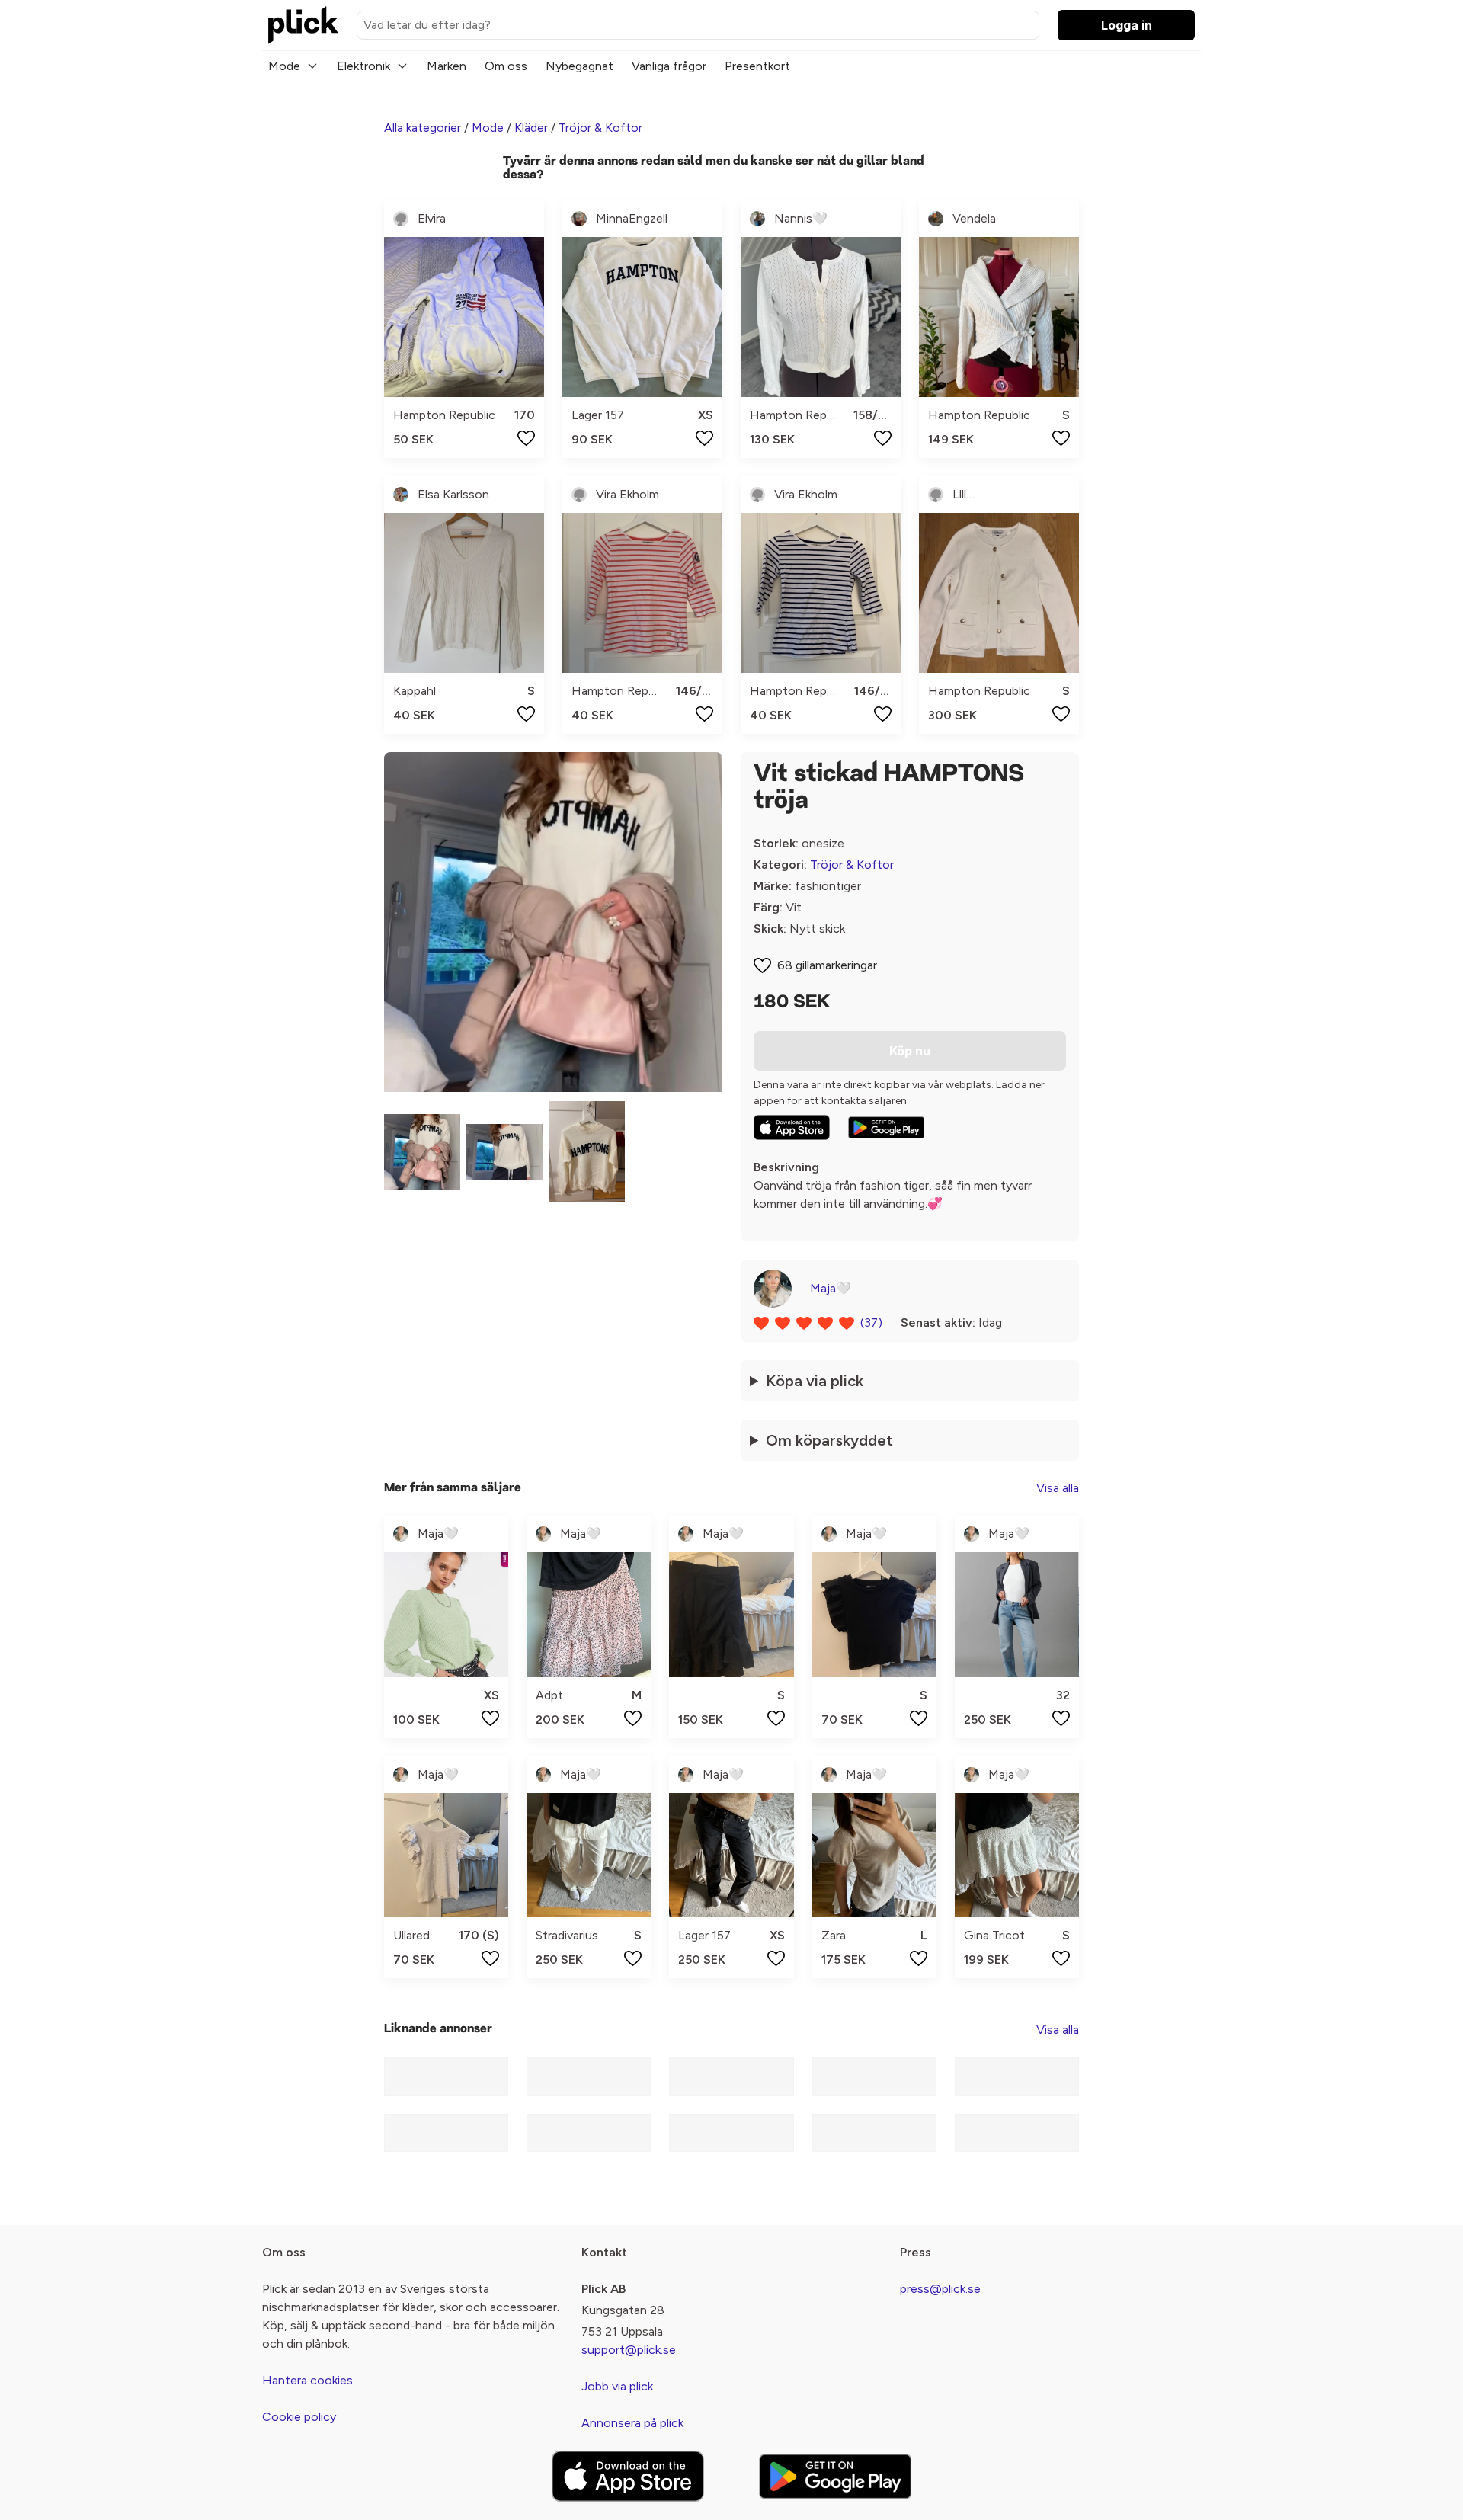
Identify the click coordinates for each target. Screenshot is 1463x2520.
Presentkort (757, 66)
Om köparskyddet (829, 1440)
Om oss (506, 66)
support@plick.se (629, 2350)
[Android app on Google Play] (886, 1128)
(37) (871, 1322)
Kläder (531, 128)
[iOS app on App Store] (792, 1127)
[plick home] (303, 25)
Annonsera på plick (632, 2423)
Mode (284, 66)
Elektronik (363, 66)
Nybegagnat (579, 66)
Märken (447, 66)
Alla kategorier (423, 128)
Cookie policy (299, 2417)
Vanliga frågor (669, 66)
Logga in (1127, 25)
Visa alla (1058, 1488)
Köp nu (910, 1051)
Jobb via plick (617, 2386)
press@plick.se (940, 2289)
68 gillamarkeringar (827, 965)
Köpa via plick (815, 1381)
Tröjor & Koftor (600, 128)
